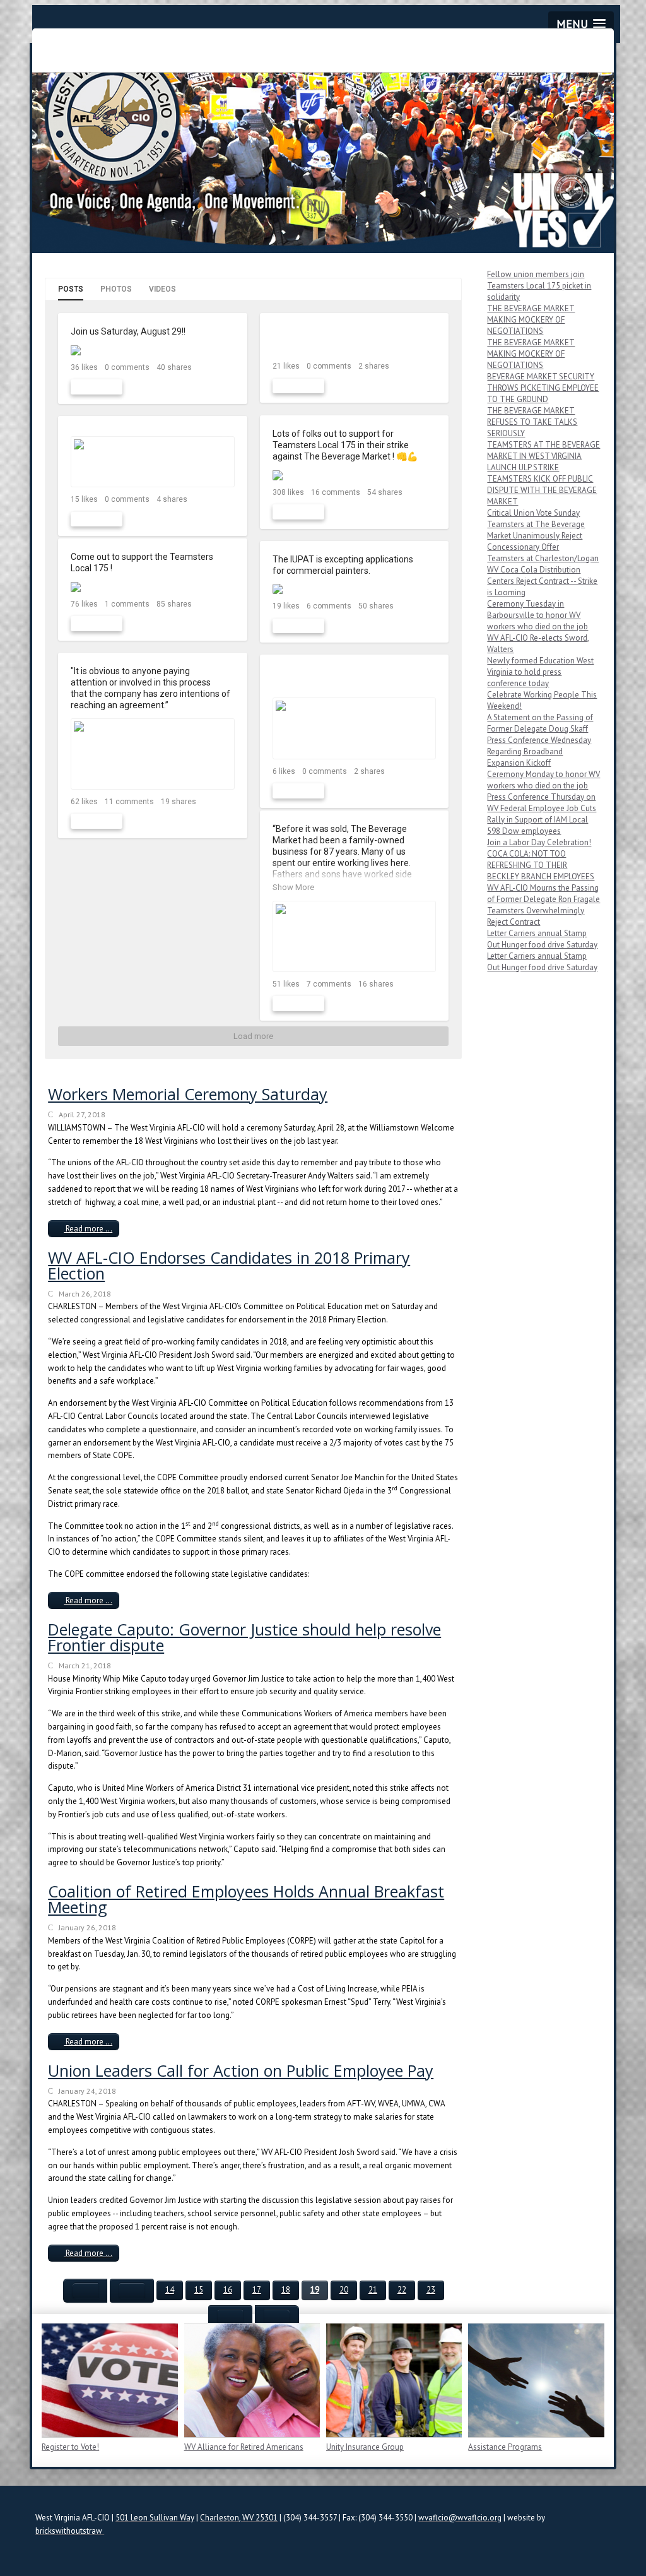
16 (228, 2290)
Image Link (109, 2380)
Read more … (88, 1229)
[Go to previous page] (132, 2291)
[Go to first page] (85, 2291)
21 (373, 2290)
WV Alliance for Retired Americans (244, 2447)
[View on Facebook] (227, 332)
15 (199, 2290)
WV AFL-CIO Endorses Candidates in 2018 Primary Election (229, 1265)
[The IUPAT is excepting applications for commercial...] (355, 589)
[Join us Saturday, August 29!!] (153, 350)
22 (402, 2290)
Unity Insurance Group (365, 2447)
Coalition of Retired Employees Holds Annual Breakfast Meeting (246, 1899)
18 (286, 2290)
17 (257, 2290)
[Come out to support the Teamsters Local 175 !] (153, 587)
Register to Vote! (70, 2447)
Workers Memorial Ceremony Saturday (188, 1094)
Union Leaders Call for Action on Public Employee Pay (241, 2070)
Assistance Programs (505, 2447)
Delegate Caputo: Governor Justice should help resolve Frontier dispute (244, 1637)
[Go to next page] (230, 2317)
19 (315, 2290)
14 (170, 2290)
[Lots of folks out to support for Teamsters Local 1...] (355, 475)
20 (344, 2290)
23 (431, 2290)
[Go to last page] (277, 2317)
